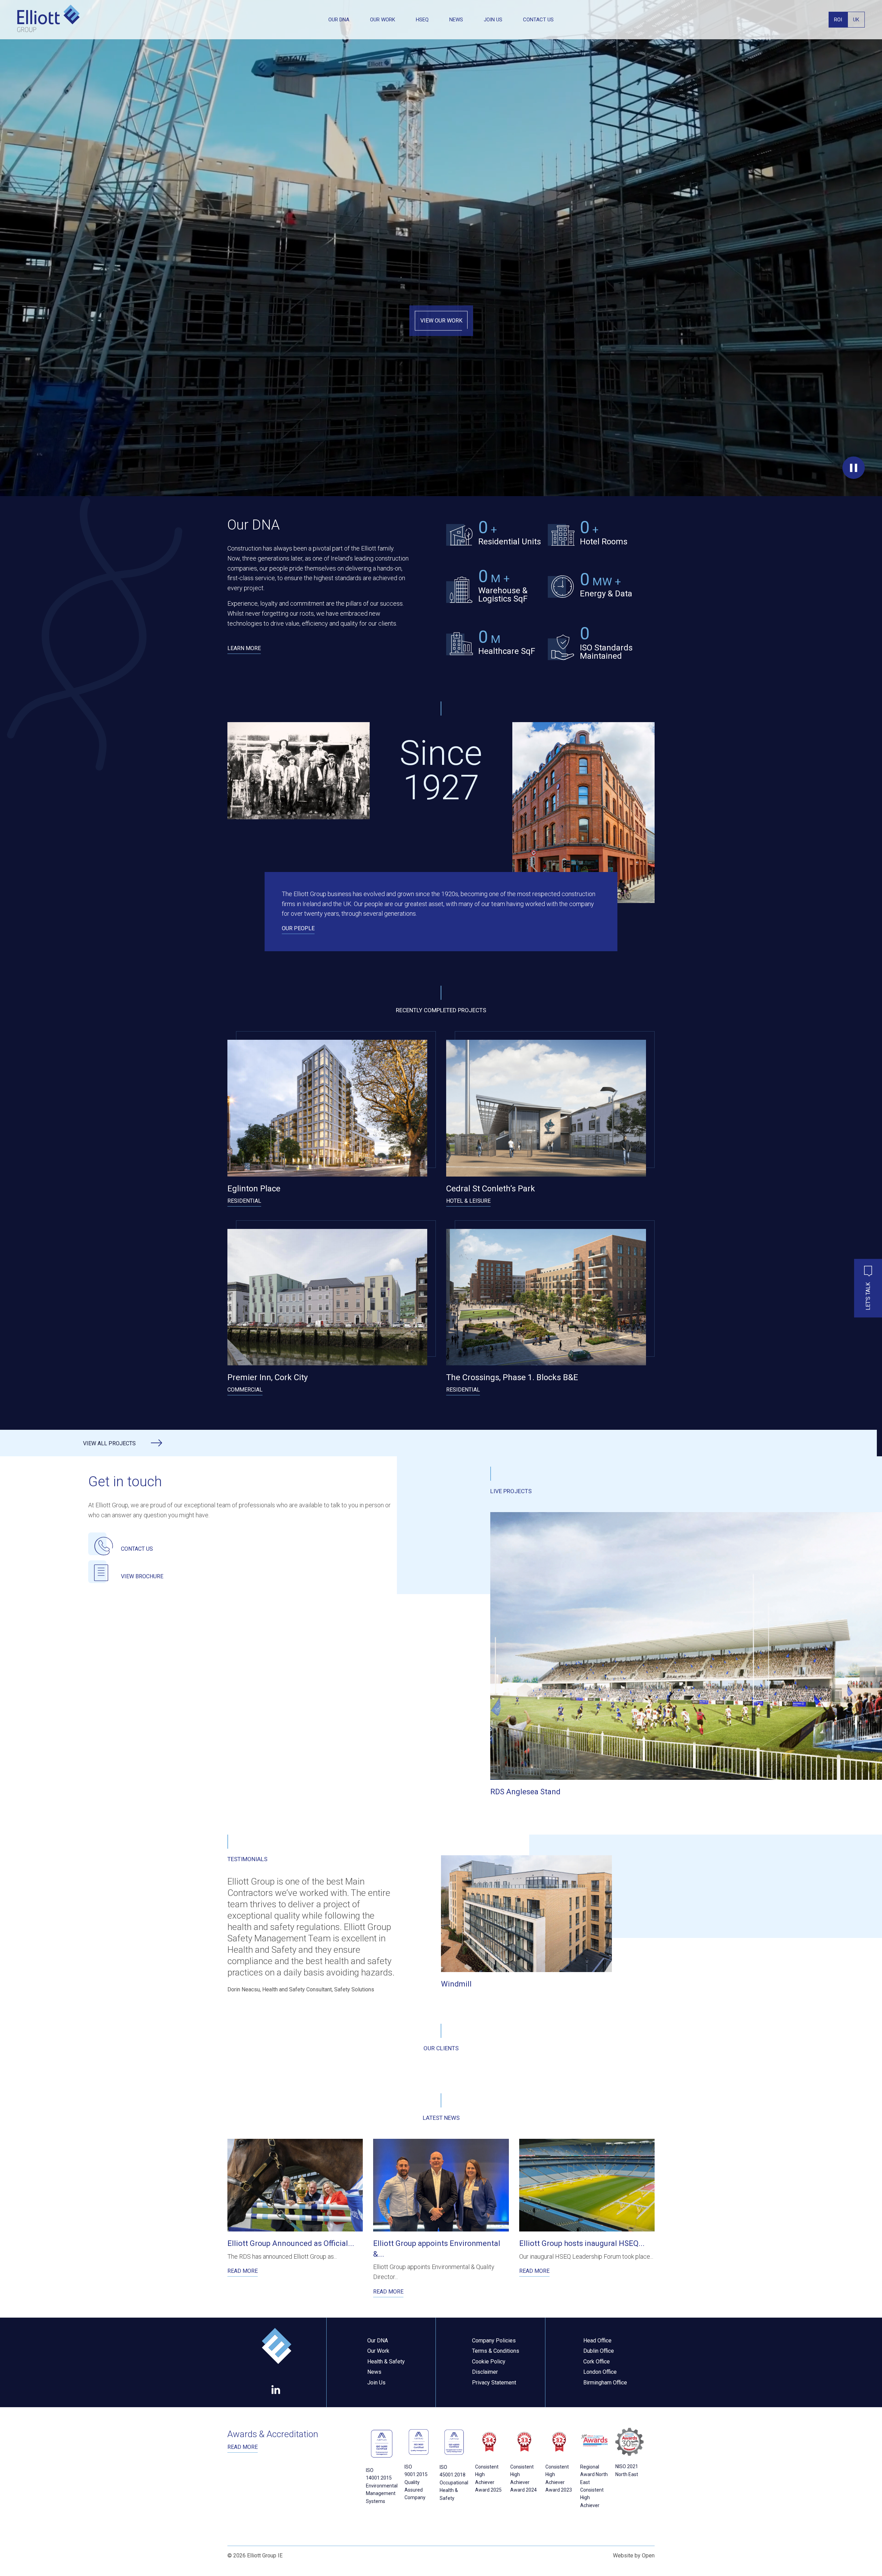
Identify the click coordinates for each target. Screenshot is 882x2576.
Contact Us (538, 20)
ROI (838, 20)
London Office (600, 2372)
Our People (298, 928)
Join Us (493, 20)
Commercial (245, 1390)
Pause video (854, 468)
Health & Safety (386, 2362)
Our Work (383, 20)
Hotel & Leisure (468, 1201)
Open (648, 2556)
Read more (243, 2447)
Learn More (244, 648)
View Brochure (142, 1576)
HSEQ (422, 20)
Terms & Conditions (496, 2351)
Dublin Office (599, 2351)
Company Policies (494, 2341)
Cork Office (597, 2362)
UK (856, 20)
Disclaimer (485, 2372)
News (456, 20)
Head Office (597, 2341)
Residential (244, 1201)
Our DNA (339, 20)
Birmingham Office (605, 2383)
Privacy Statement (494, 2383)
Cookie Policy (489, 2362)
